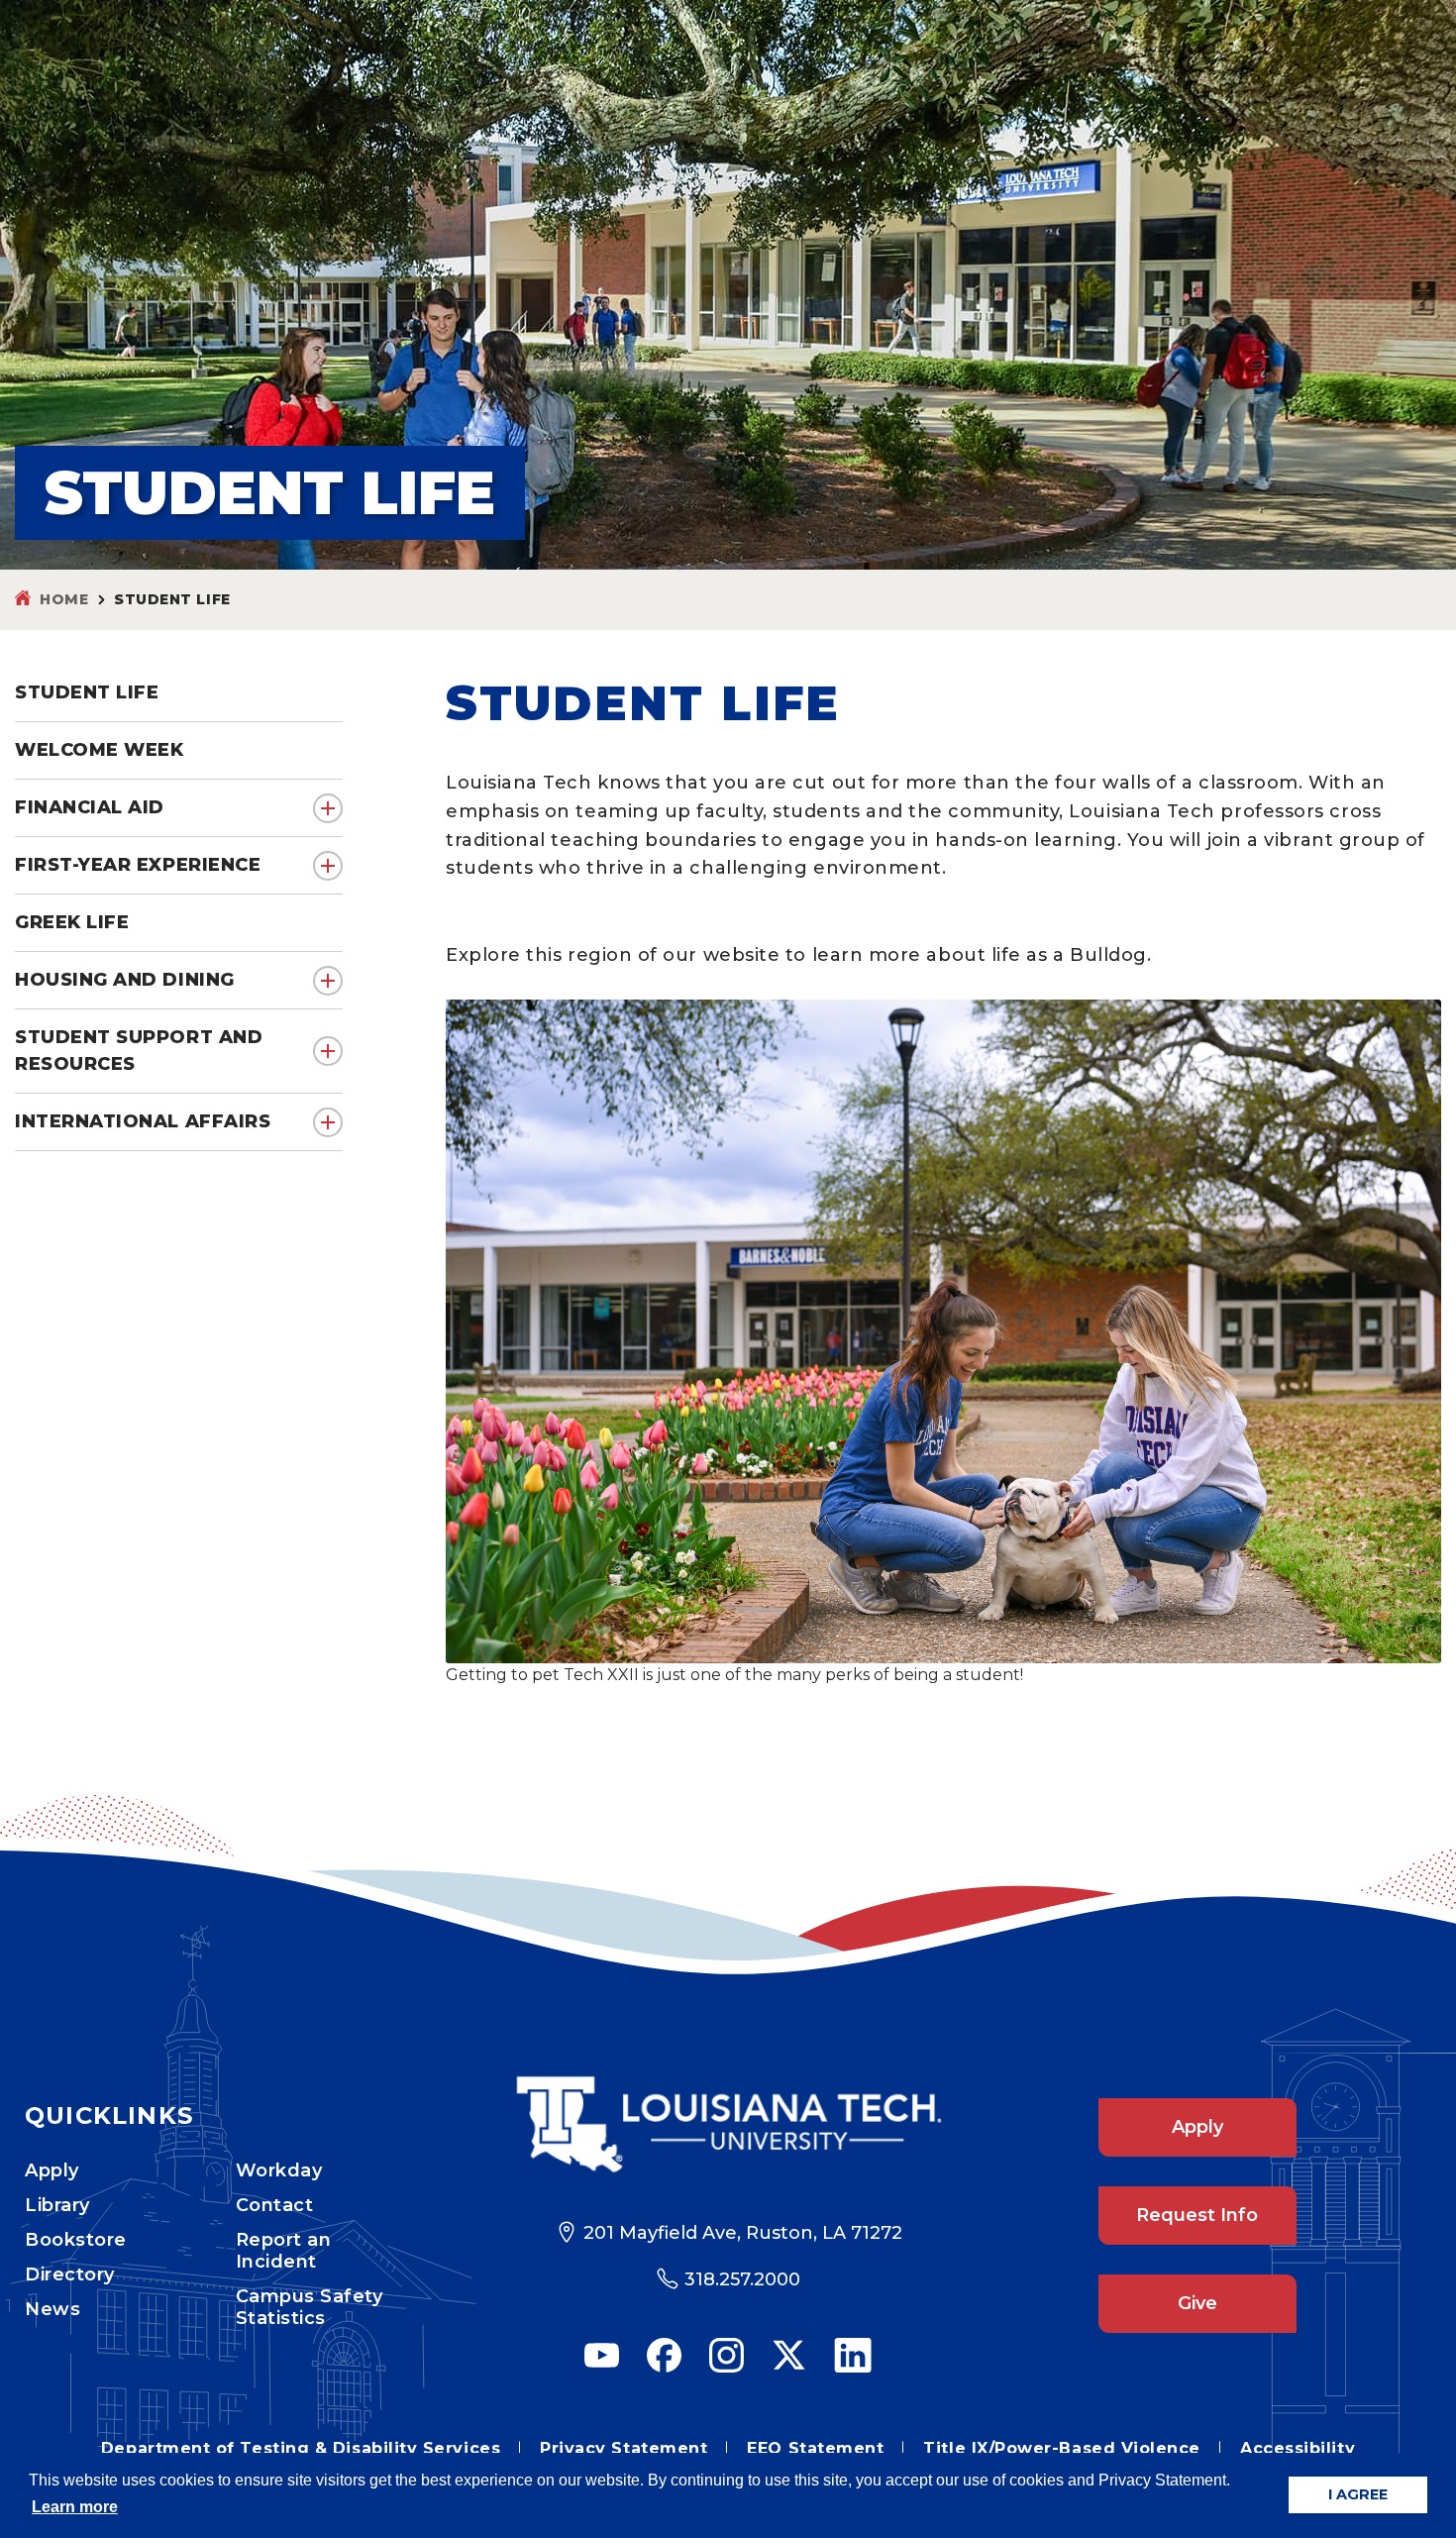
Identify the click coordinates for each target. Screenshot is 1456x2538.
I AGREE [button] (1358, 2494)
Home (64, 599)
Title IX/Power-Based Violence (1062, 2448)
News (52, 2309)
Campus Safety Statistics (310, 2307)
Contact (275, 2205)
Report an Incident (284, 2251)
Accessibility (1298, 2448)
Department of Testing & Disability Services (301, 2448)
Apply (52, 2170)
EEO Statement (815, 2448)
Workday (279, 2170)
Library (57, 2205)
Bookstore (76, 2240)
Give (1197, 2303)
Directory (70, 2274)
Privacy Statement (624, 2448)
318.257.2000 (742, 2279)
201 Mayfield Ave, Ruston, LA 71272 (743, 2233)
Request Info (1197, 2215)
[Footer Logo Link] (728, 2124)
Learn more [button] (75, 2507)
